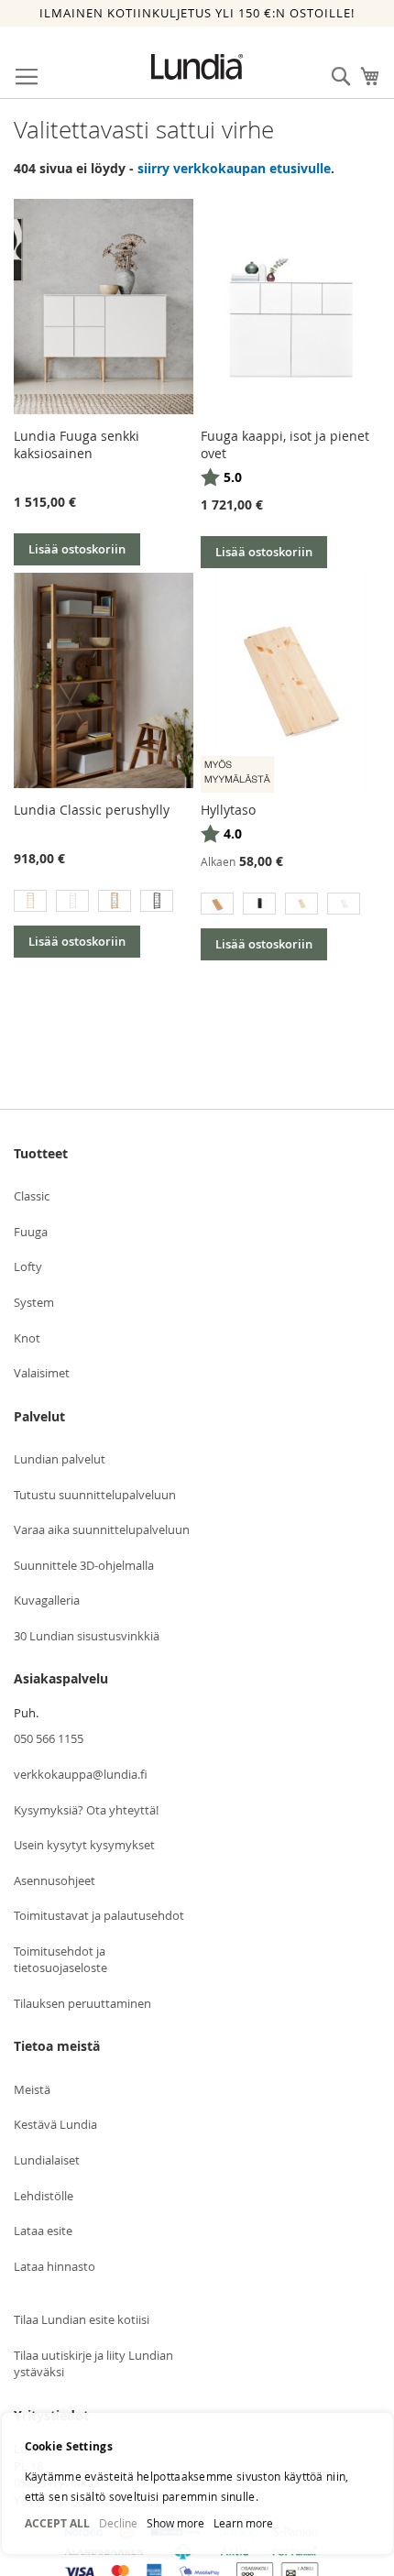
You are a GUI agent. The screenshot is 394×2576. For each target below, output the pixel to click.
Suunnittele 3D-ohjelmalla (84, 1565)
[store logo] (197, 67)
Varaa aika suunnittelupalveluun (102, 1529)
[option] (30, 901)
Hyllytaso (228, 810)
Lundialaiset (47, 2160)
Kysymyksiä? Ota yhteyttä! (86, 1810)
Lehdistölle (44, 2196)
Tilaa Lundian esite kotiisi (82, 2319)
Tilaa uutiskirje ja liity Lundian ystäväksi (93, 2364)
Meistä (32, 2089)
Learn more (243, 2523)
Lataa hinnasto (55, 2266)
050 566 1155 (49, 1738)
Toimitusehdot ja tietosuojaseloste (60, 1960)
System (34, 1302)
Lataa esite (43, 2231)
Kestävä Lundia (55, 2124)
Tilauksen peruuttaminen (82, 2003)
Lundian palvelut (60, 1459)
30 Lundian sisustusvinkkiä (87, 1636)
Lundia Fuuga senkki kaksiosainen (77, 444)
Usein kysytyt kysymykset (84, 1845)
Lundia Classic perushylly (92, 810)
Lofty (28, 1266)
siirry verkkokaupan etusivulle (234, 168)
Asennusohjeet (55, 1880)
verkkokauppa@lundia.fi (81, 1774)
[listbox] (104, 903)
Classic (32, 1196)
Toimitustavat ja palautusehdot (99, 1915)
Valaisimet (42, 1373)
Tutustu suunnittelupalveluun (95, 1495)
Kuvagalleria (47, 1600)
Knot (27, 1338)
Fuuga (31, 1232)
